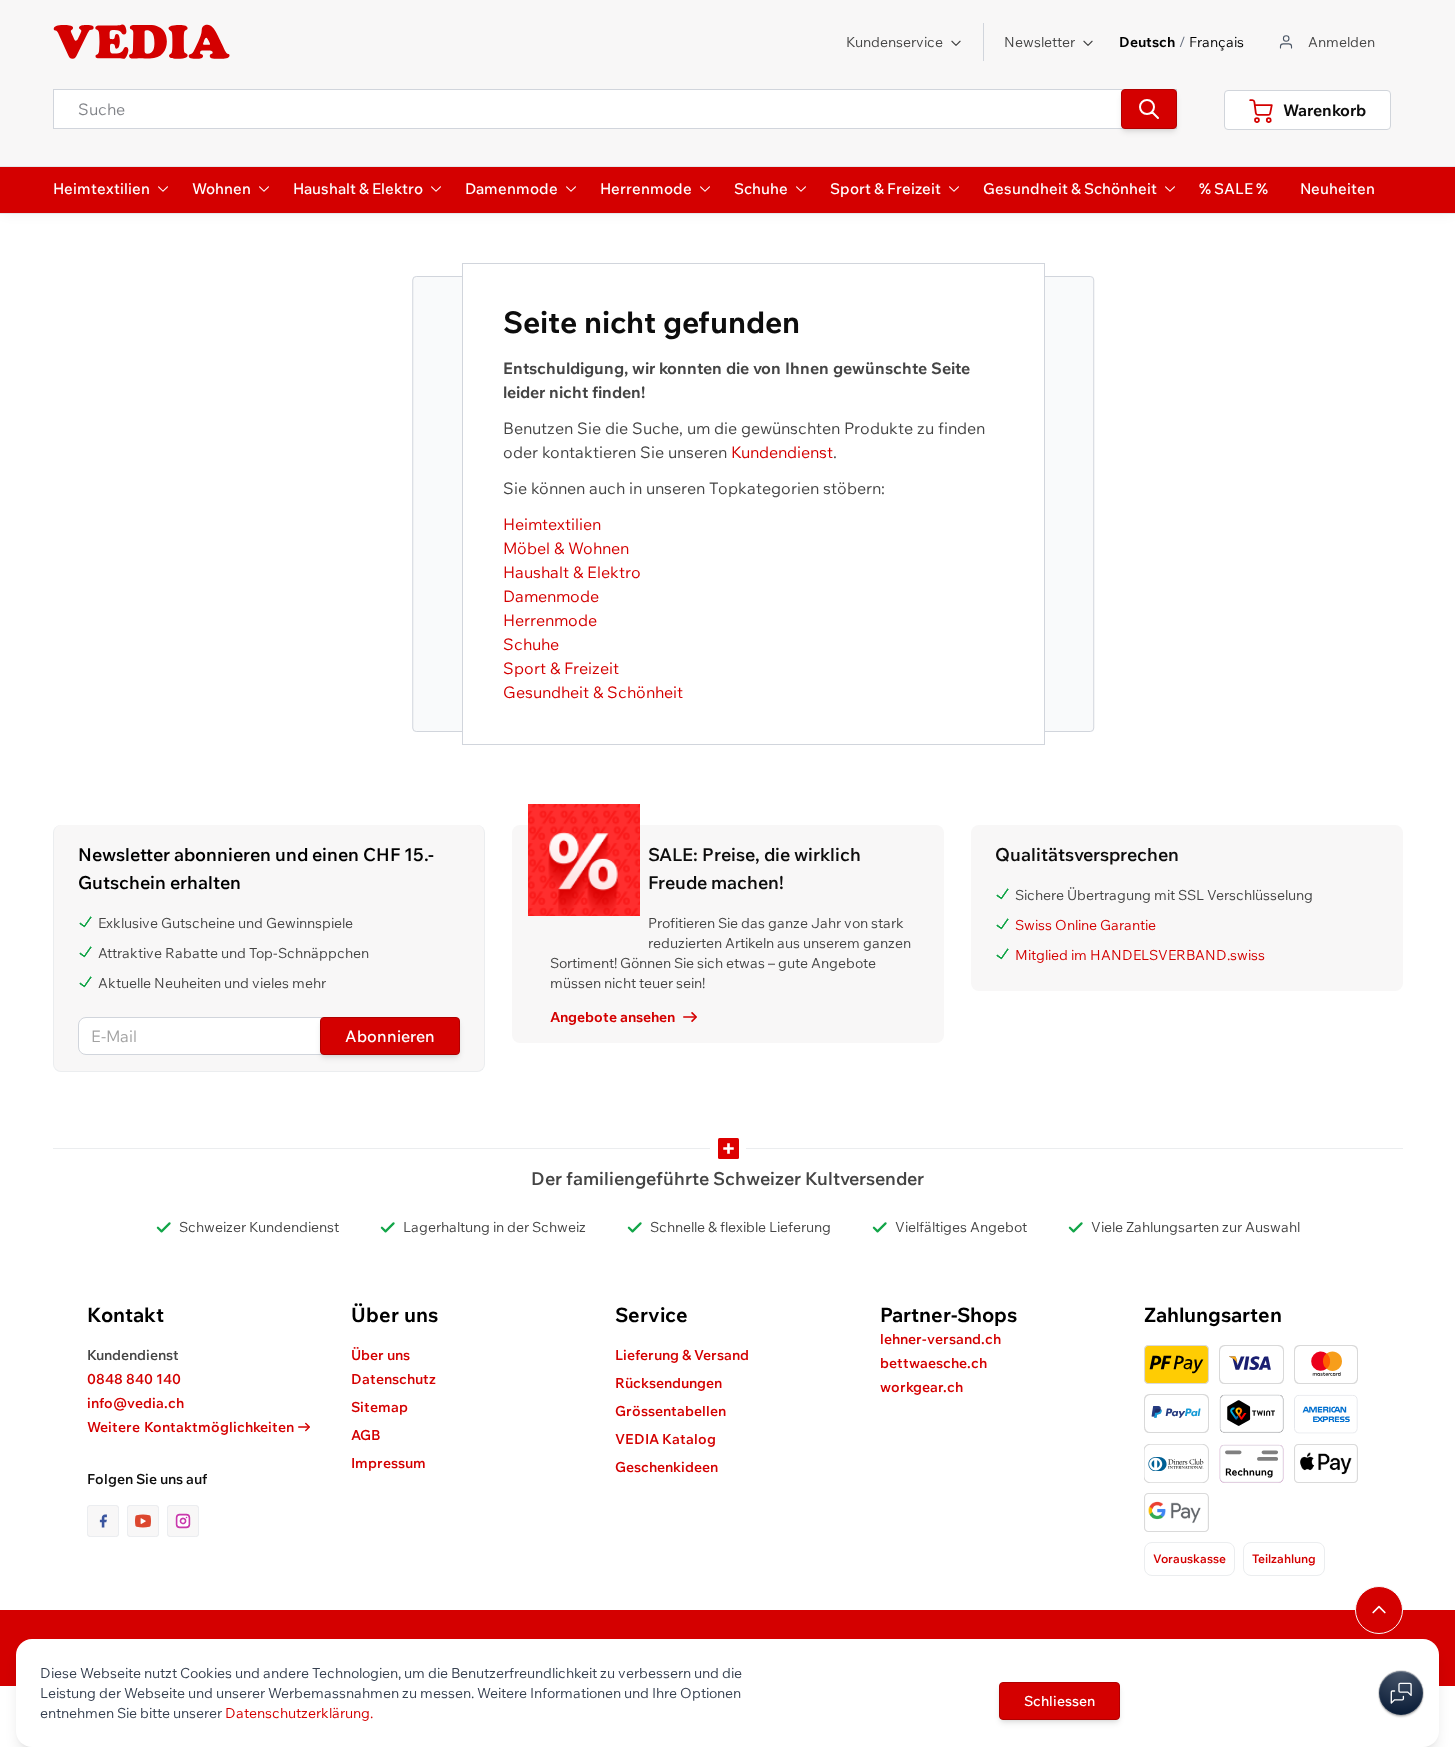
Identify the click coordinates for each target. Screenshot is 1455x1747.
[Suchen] (1149, 109)
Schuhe (531, 644)
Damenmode (551, 596)
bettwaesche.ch (933, 1363)
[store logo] (142, 42)
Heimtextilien (552, 524)
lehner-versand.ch (940, 1339)
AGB (366, 1435)
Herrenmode (550, 620)
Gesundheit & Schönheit (593, 692)
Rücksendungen (668, 1383)
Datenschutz (393, 1379)
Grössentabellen (670, 1411)
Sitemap (379, 1407)
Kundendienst (782, 452)
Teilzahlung (1284, 1558)
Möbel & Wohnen (566, 548)
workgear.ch (921, 1387)
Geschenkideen (666, 1467)
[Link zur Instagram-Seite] (183, 1521)
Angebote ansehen (612, 1017)
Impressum (388, 1463)
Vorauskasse (1189, 1558)
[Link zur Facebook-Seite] (107, 1521)
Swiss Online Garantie (1085, 925)
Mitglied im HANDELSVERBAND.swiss (1140, 955)
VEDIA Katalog (665, 1439)
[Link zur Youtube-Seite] (147, 1521)
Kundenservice (894, 42)
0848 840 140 (134, 1379)
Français (1216, 42)
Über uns (380, 1355)
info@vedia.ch (135, 1403)
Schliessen (1059, 1701)
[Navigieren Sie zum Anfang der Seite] (1379, 1610)
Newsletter (1039, 42)
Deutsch (1147, 42)
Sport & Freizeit (561, 668)
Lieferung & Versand (682, 1355)
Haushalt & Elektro (572, 572)
